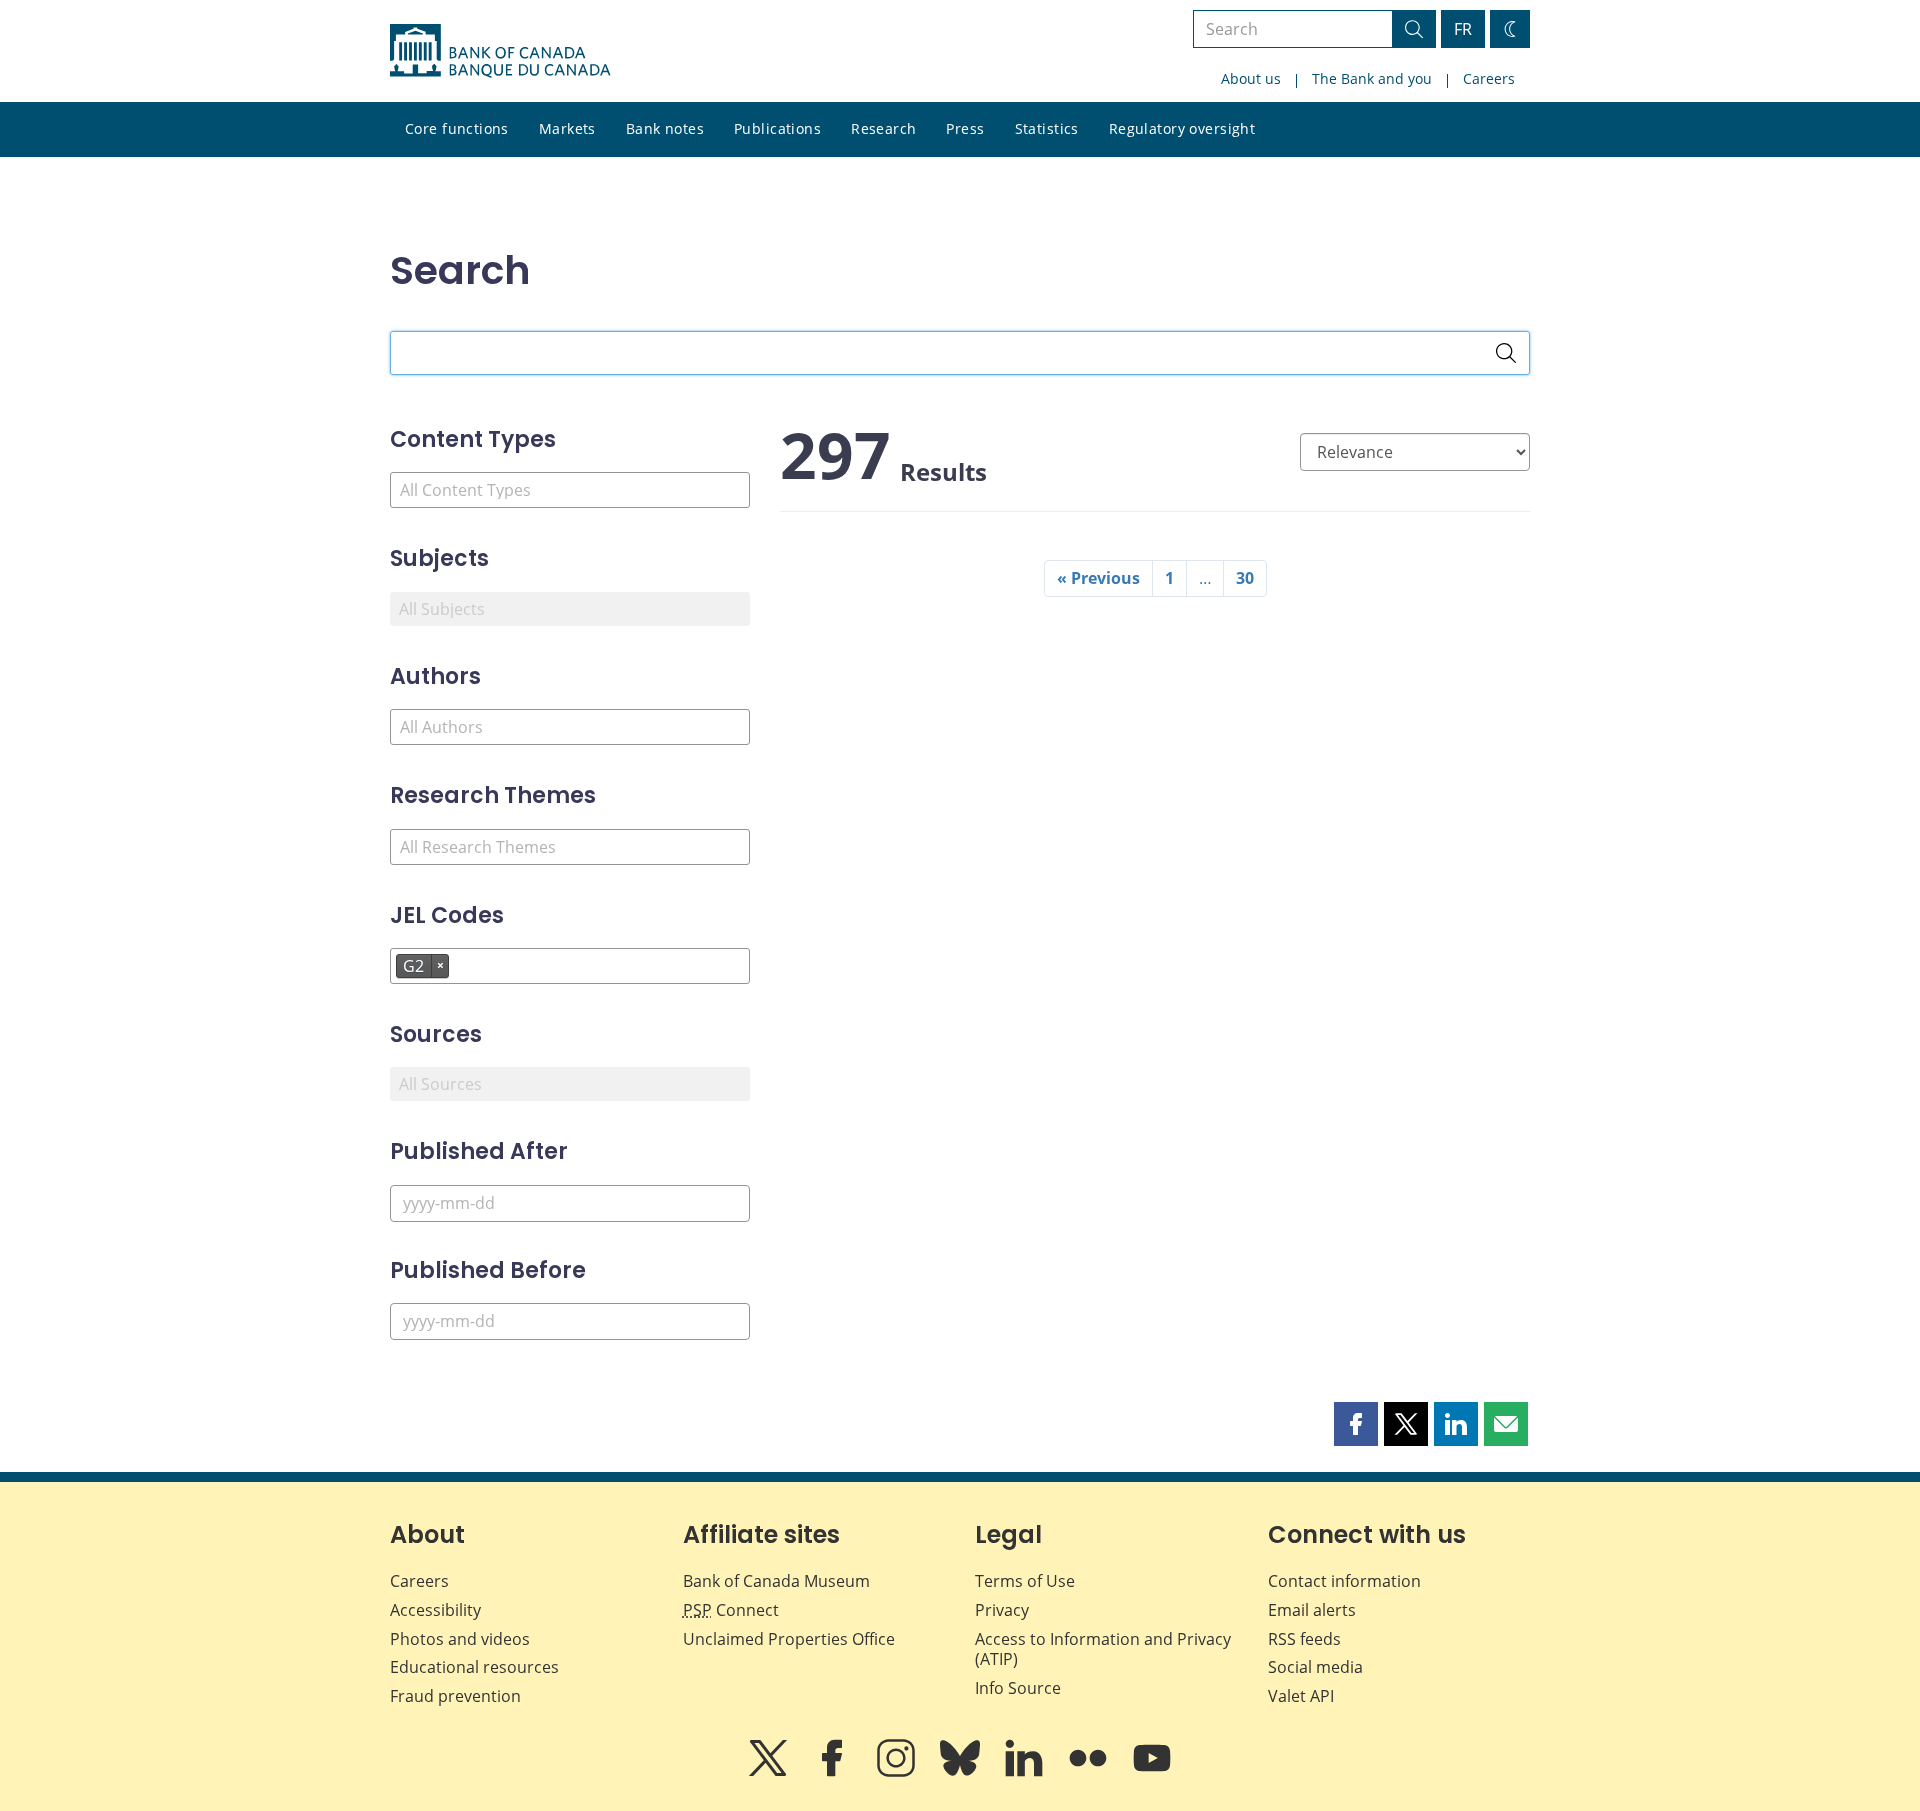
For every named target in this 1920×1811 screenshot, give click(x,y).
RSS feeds (1304, 1639)
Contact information (1344, 1581)
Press (965, 128)
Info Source (1018, 1688)
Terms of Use (1025, 1581)
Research (883, 128)
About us (1251, 78)
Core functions (457, 128)
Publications (777, 128)
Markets (567, 128)
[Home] (500, 51)
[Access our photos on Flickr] (1090, 1772)
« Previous (1098, 578)
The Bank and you (1372, 78)
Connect (731, 1610)
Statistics (1047, 128)
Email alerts (1312, 1610)
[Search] (1506, 353)
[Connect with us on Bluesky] (962, 1772)
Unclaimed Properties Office (789, 1639)
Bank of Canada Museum (776, 1581)
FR (1463, 29)
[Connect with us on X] (770, 1772)
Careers (1489, 78)
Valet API (1301, 1696)
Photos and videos (460, 1639)
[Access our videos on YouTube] (1152, 1772)
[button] (1356, 1424)
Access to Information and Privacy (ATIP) (1103, 1649)
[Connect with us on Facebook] (834, 1772)
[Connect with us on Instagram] (898, 1772)
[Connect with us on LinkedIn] (1026, 1772)
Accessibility (435, 1610)
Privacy (1002, 1610)
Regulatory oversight (1182, 128)
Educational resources (474, 1667)
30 (1245, 578)
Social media (1315, 1667)
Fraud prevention (455, 1696)
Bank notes (665, 128)
